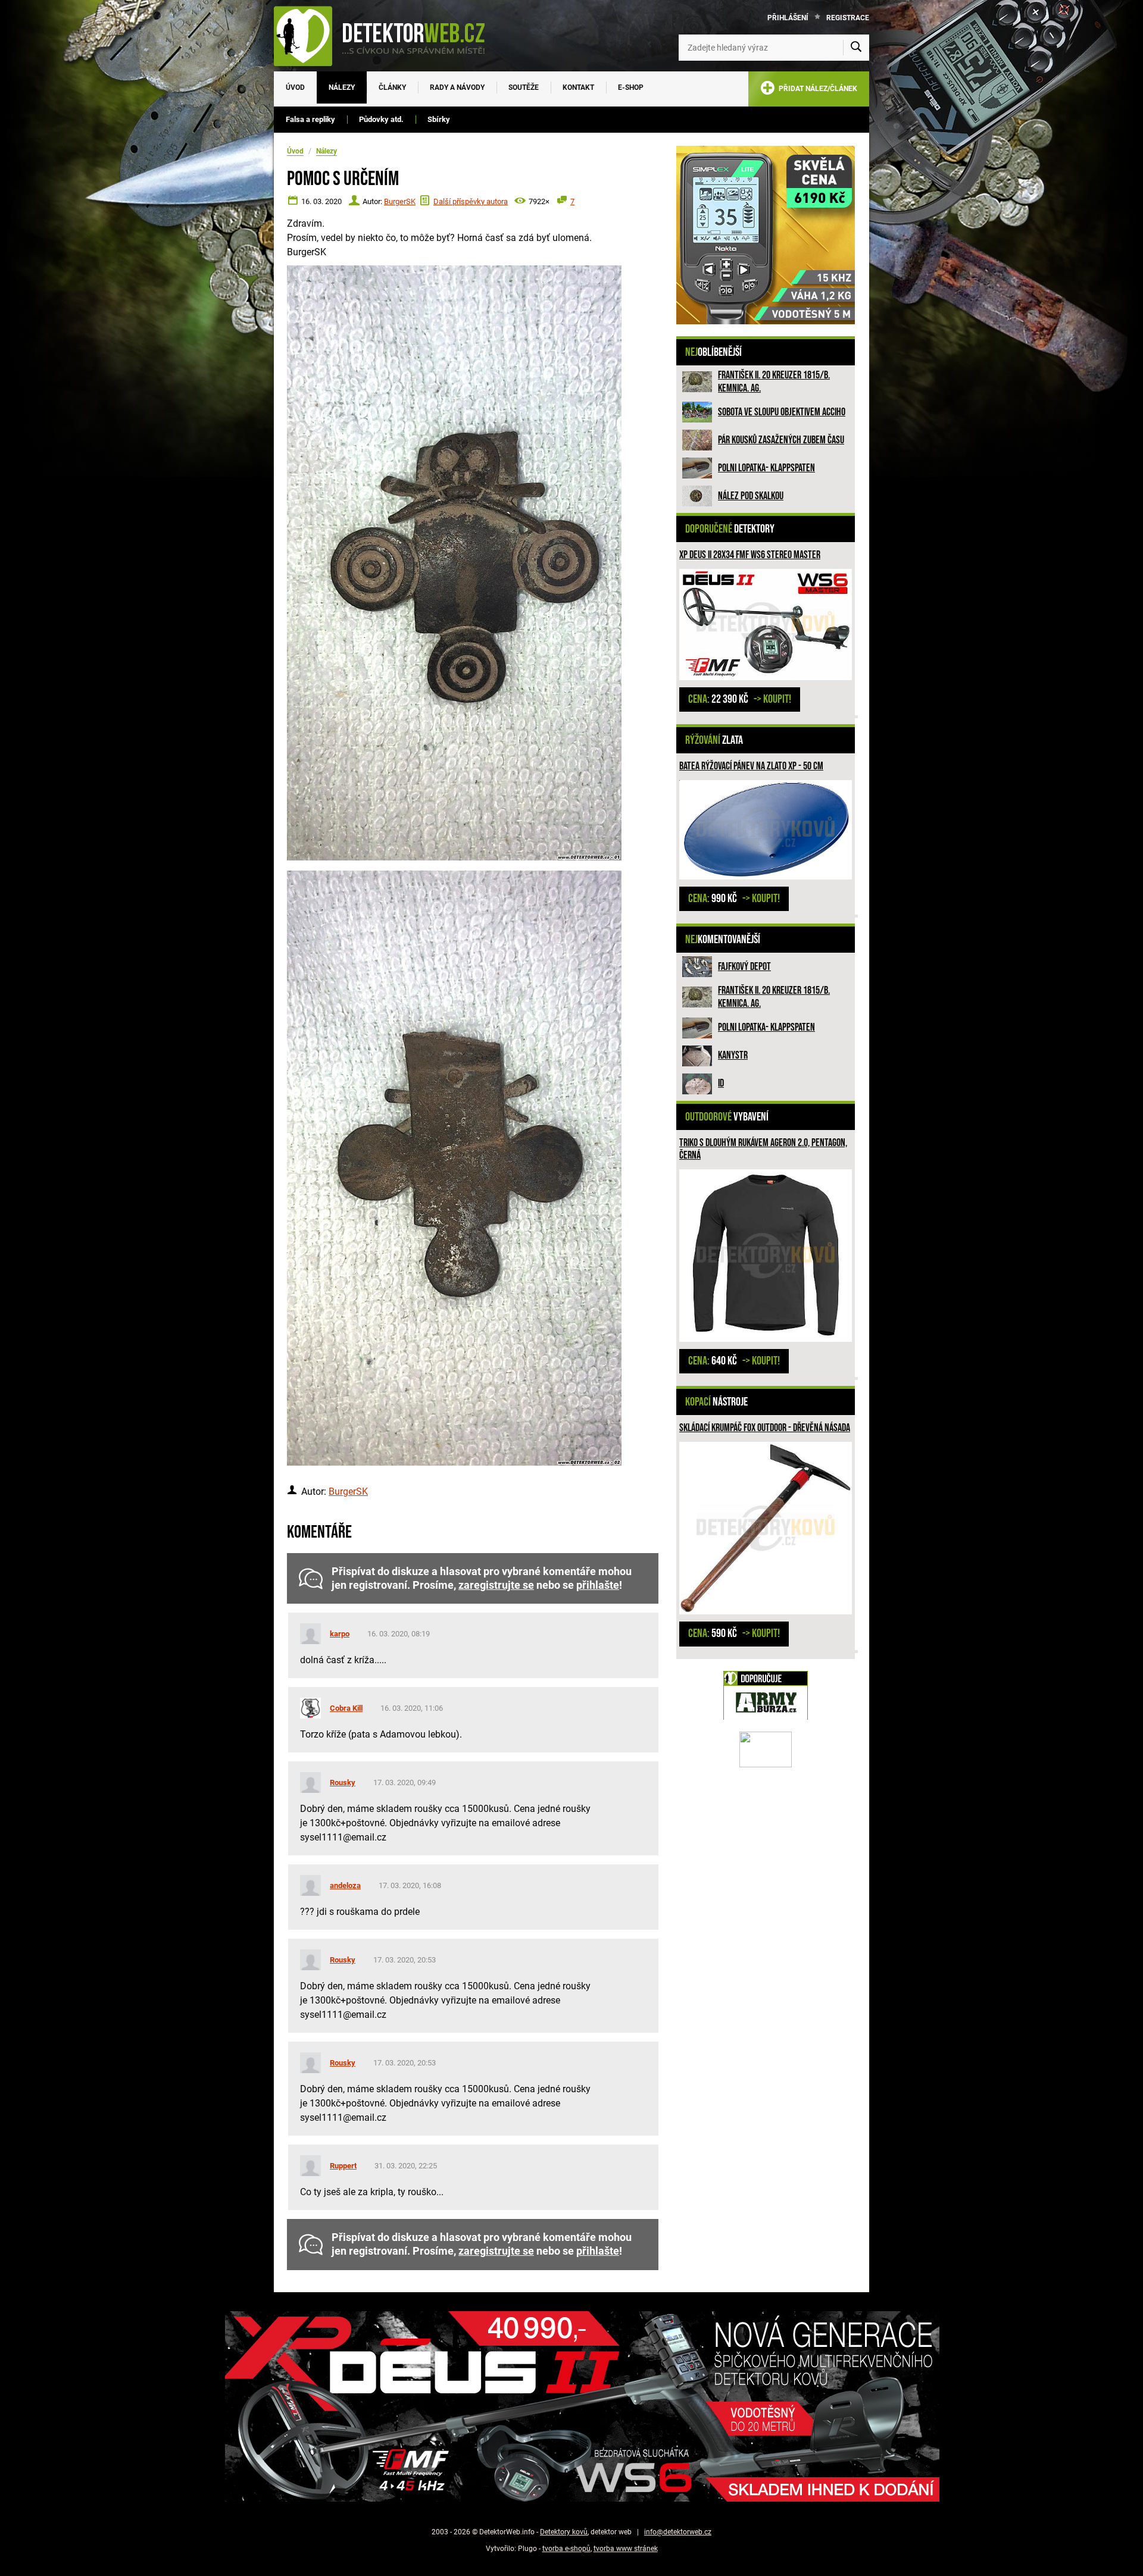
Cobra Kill (346, 1708)
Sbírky (439, 119)
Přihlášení (788, 18)
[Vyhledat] (856, 48)
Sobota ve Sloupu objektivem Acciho (782, 412)
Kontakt (578, 87)
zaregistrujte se (496, 1585)
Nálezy (342, 87)
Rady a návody (457, 87)
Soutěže (524, 87)
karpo (340, 1634)
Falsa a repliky (310, 119)
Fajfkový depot (744, 967)
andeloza (345, 1885)
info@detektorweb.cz (678, 2532)
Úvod (295, 87)
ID (721, 1083)
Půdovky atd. (381, 119)
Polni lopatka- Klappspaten (766, 468)
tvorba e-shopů (566, 2549)
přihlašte (598, 1585)
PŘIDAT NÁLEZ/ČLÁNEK (816, 89)
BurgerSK (400, 201)
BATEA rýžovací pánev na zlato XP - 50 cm (751, 766)
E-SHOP (631, 87)
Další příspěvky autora (471, 201)
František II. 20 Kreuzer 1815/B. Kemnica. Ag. (774, 382)
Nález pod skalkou (751, 496)
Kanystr (733, 1055)
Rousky (343, 1782)
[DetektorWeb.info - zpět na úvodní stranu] (387, 36)
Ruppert (343, 2166)
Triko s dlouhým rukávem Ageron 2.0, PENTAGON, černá (763, 1149)
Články (392, 87)
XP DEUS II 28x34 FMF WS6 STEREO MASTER (750, 555)
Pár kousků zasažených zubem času (781, 440)
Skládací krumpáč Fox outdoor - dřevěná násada (765, 1428)
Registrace (848, 18)
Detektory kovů (564, 2532)
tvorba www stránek (626, 2549)
